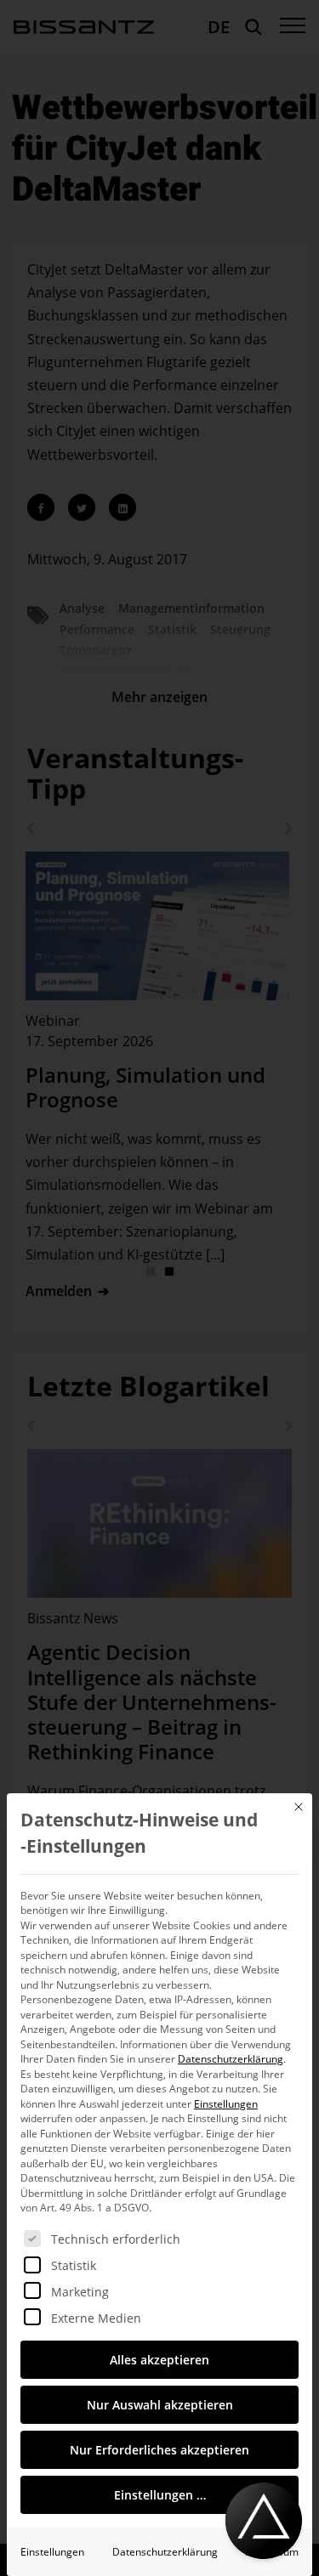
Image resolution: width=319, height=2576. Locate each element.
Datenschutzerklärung (231, 2059)
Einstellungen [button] (226, 2104)
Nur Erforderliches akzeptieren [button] (159, 2450)
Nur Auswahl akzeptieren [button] (160, 2405)
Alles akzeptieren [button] (159, 2360)
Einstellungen (52, 2552)
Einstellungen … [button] (160, 2495)
